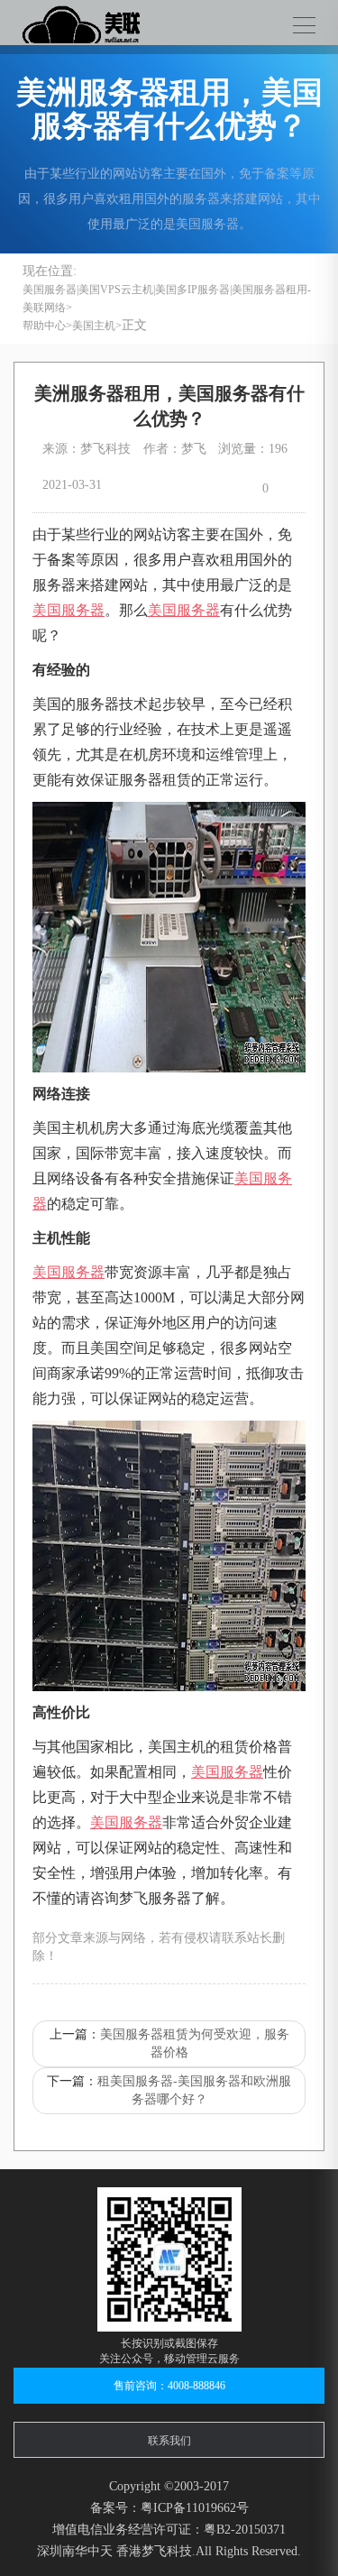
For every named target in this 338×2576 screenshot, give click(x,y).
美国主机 (94, 326)
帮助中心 (44, 326)
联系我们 (169, 2441)
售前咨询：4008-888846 (169, 2386)
